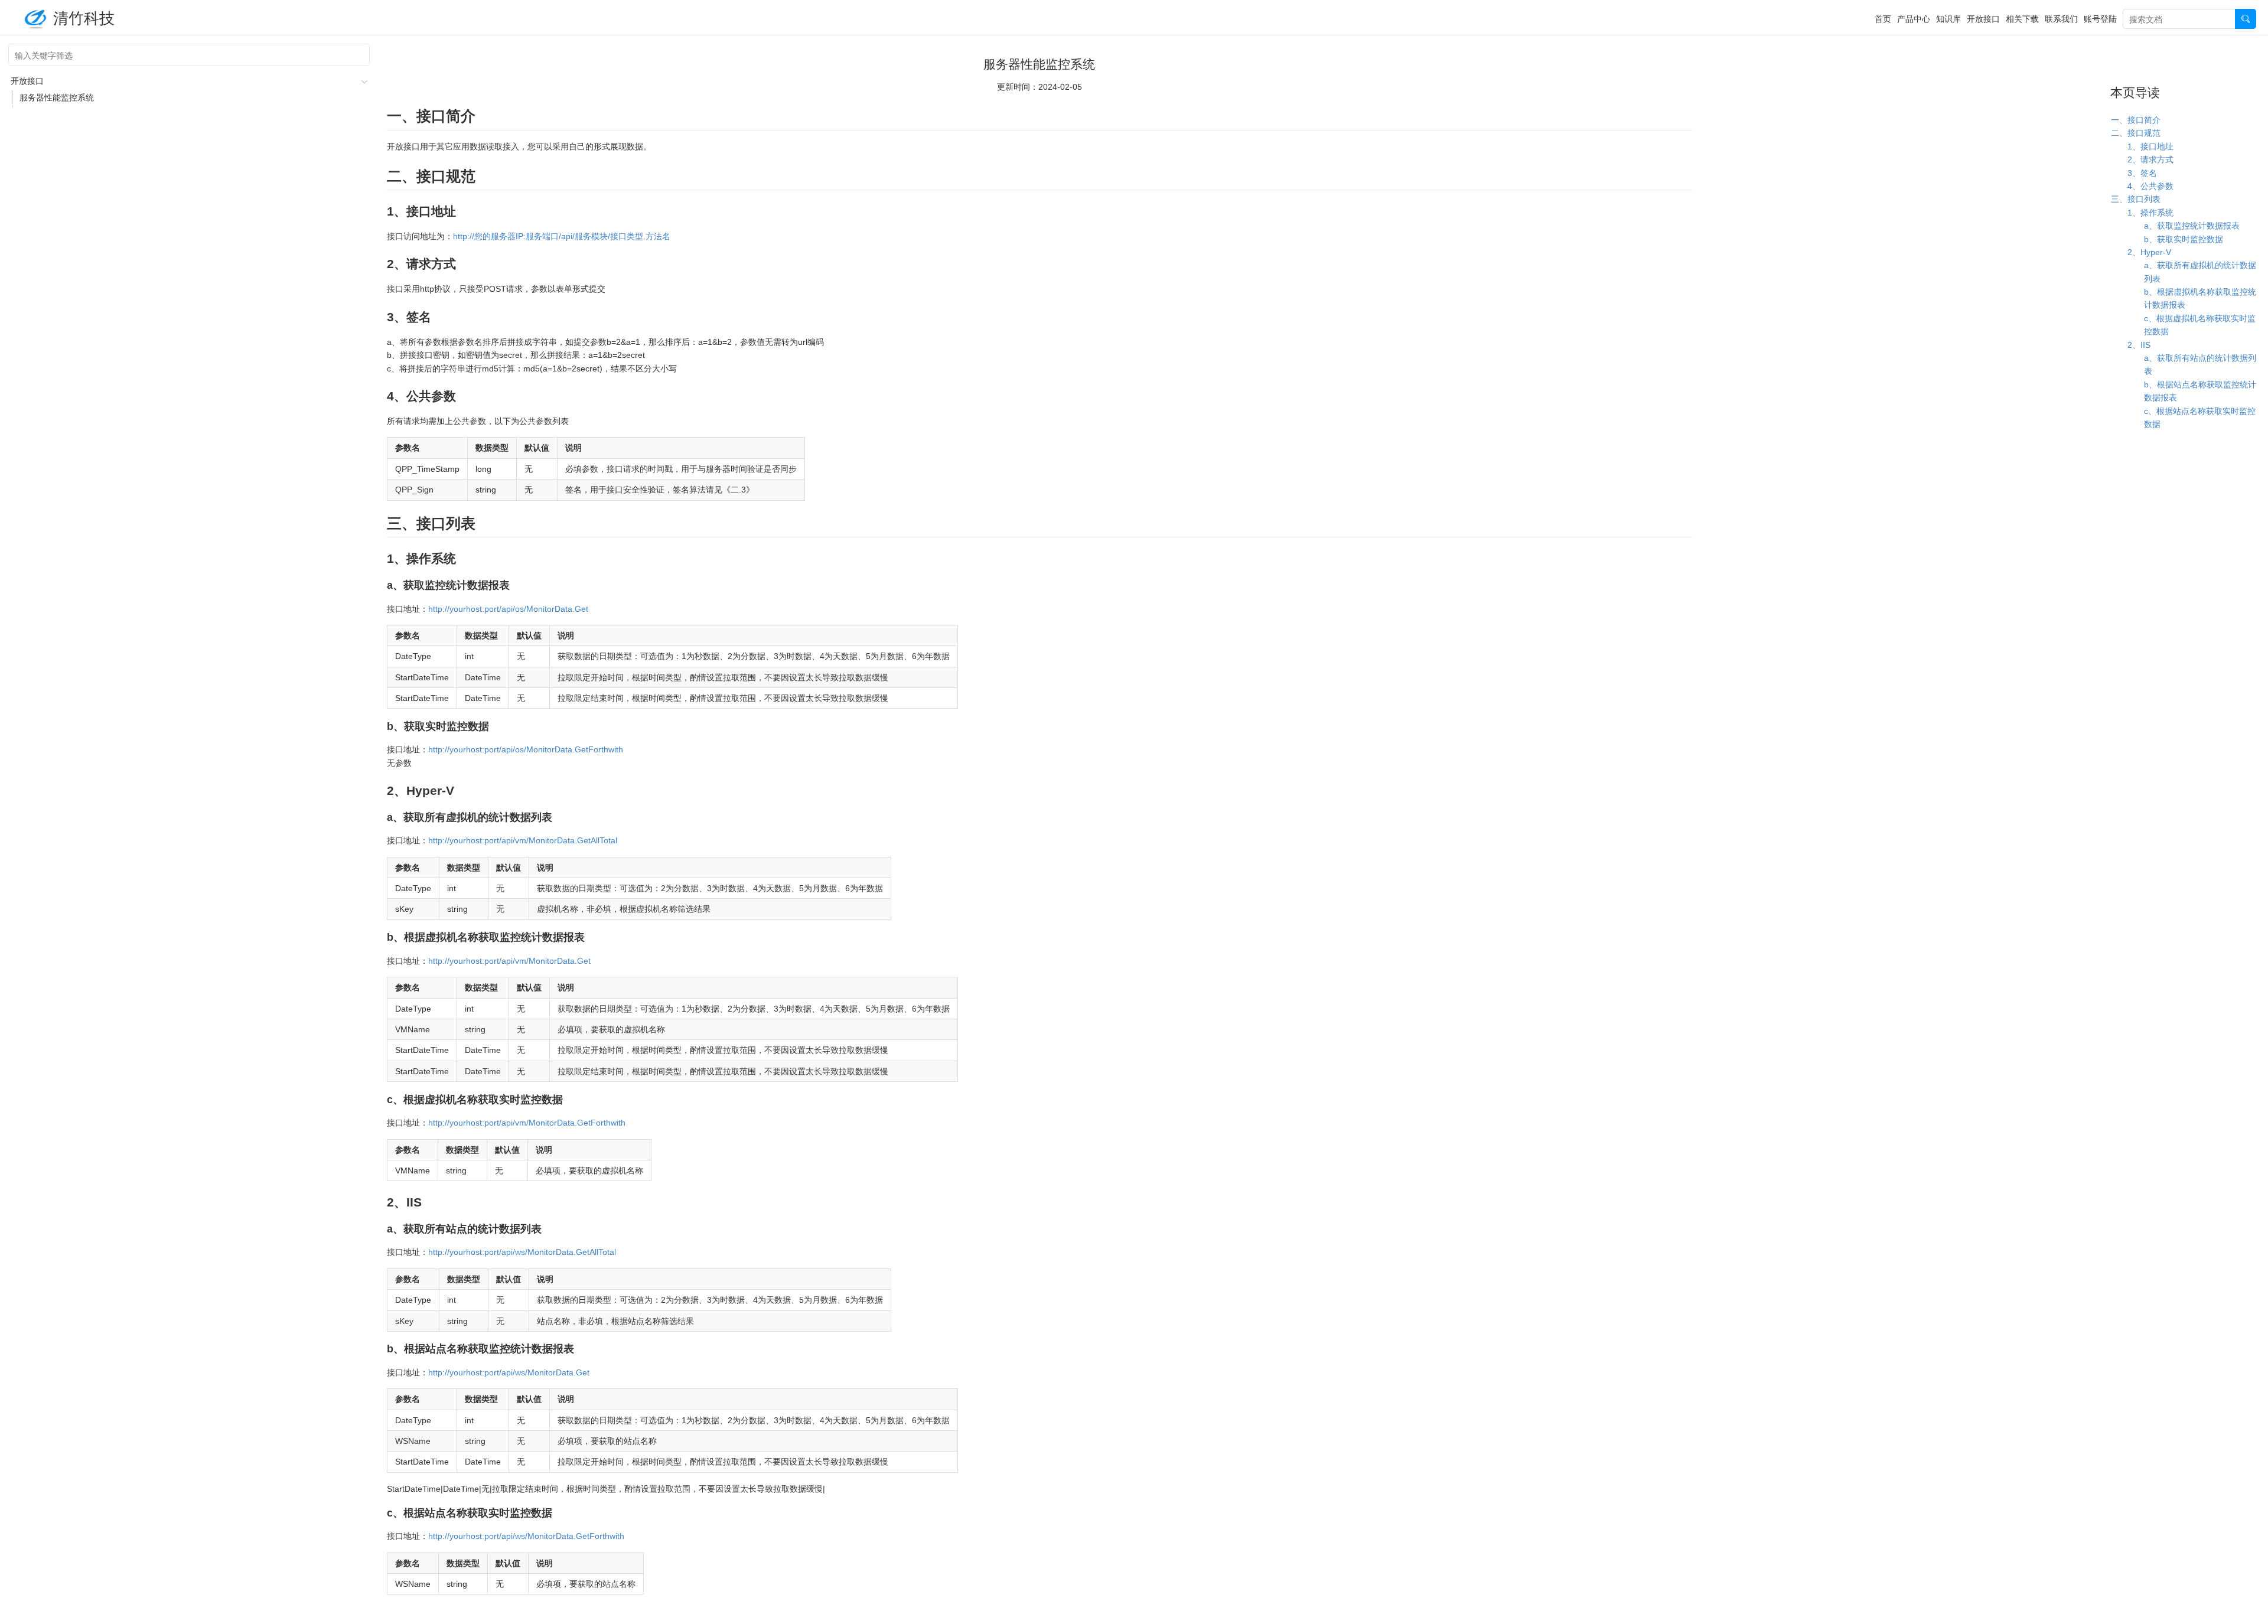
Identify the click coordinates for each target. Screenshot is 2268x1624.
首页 (1883, 18)
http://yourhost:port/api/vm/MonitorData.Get (509, 961)
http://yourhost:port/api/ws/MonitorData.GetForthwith (526, 1536)
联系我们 (2061, 18)
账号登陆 (2100, 18)
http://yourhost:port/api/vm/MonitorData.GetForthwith (527, 1123)
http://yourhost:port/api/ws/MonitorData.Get (509, 1372)
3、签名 (2142, 173)
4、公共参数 (2150, 186)
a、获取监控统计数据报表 (2192, 226)
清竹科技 (84, 17)
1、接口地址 (2150, 146)
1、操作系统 (2150, 213)
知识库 (1948, 18)
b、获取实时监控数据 (2184, 239)
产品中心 (1914, 18)
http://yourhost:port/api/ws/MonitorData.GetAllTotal (522, 1252)
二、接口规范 (2136, 133)
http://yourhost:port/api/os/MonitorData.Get (508, 609)
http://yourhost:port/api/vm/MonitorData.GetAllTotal (523, 840)
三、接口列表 (2136, 199)
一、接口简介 (2136, 120)
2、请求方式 (2150, 159)
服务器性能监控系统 (57, 97)
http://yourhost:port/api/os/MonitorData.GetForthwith (526, 749)
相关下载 (2022, 18)
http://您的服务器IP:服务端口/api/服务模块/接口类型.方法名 (562, 236)
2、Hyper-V (2149, 252)
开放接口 (1983, 18)
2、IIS (2139, 345)
